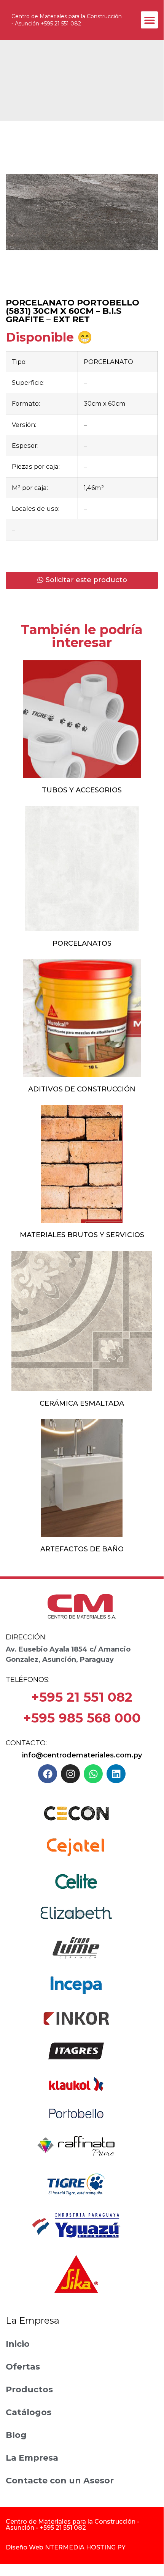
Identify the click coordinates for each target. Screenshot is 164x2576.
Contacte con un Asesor (60, 2481)
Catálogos (29, 2412)
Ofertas (23, 2367)
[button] (149, 20)
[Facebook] (48, 1774)
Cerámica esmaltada (82, 1403)
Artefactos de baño (82, 1549)
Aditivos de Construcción (82, 1089)
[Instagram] (70, 1774)
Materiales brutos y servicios (82, 1235)
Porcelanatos (82, 943)
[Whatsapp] (93, 1774)
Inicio (18, 2344)
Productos (29, 2389)
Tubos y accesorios (82, 790)
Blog (16, 2435)
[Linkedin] (116, 1774)
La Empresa (32, 2458)
